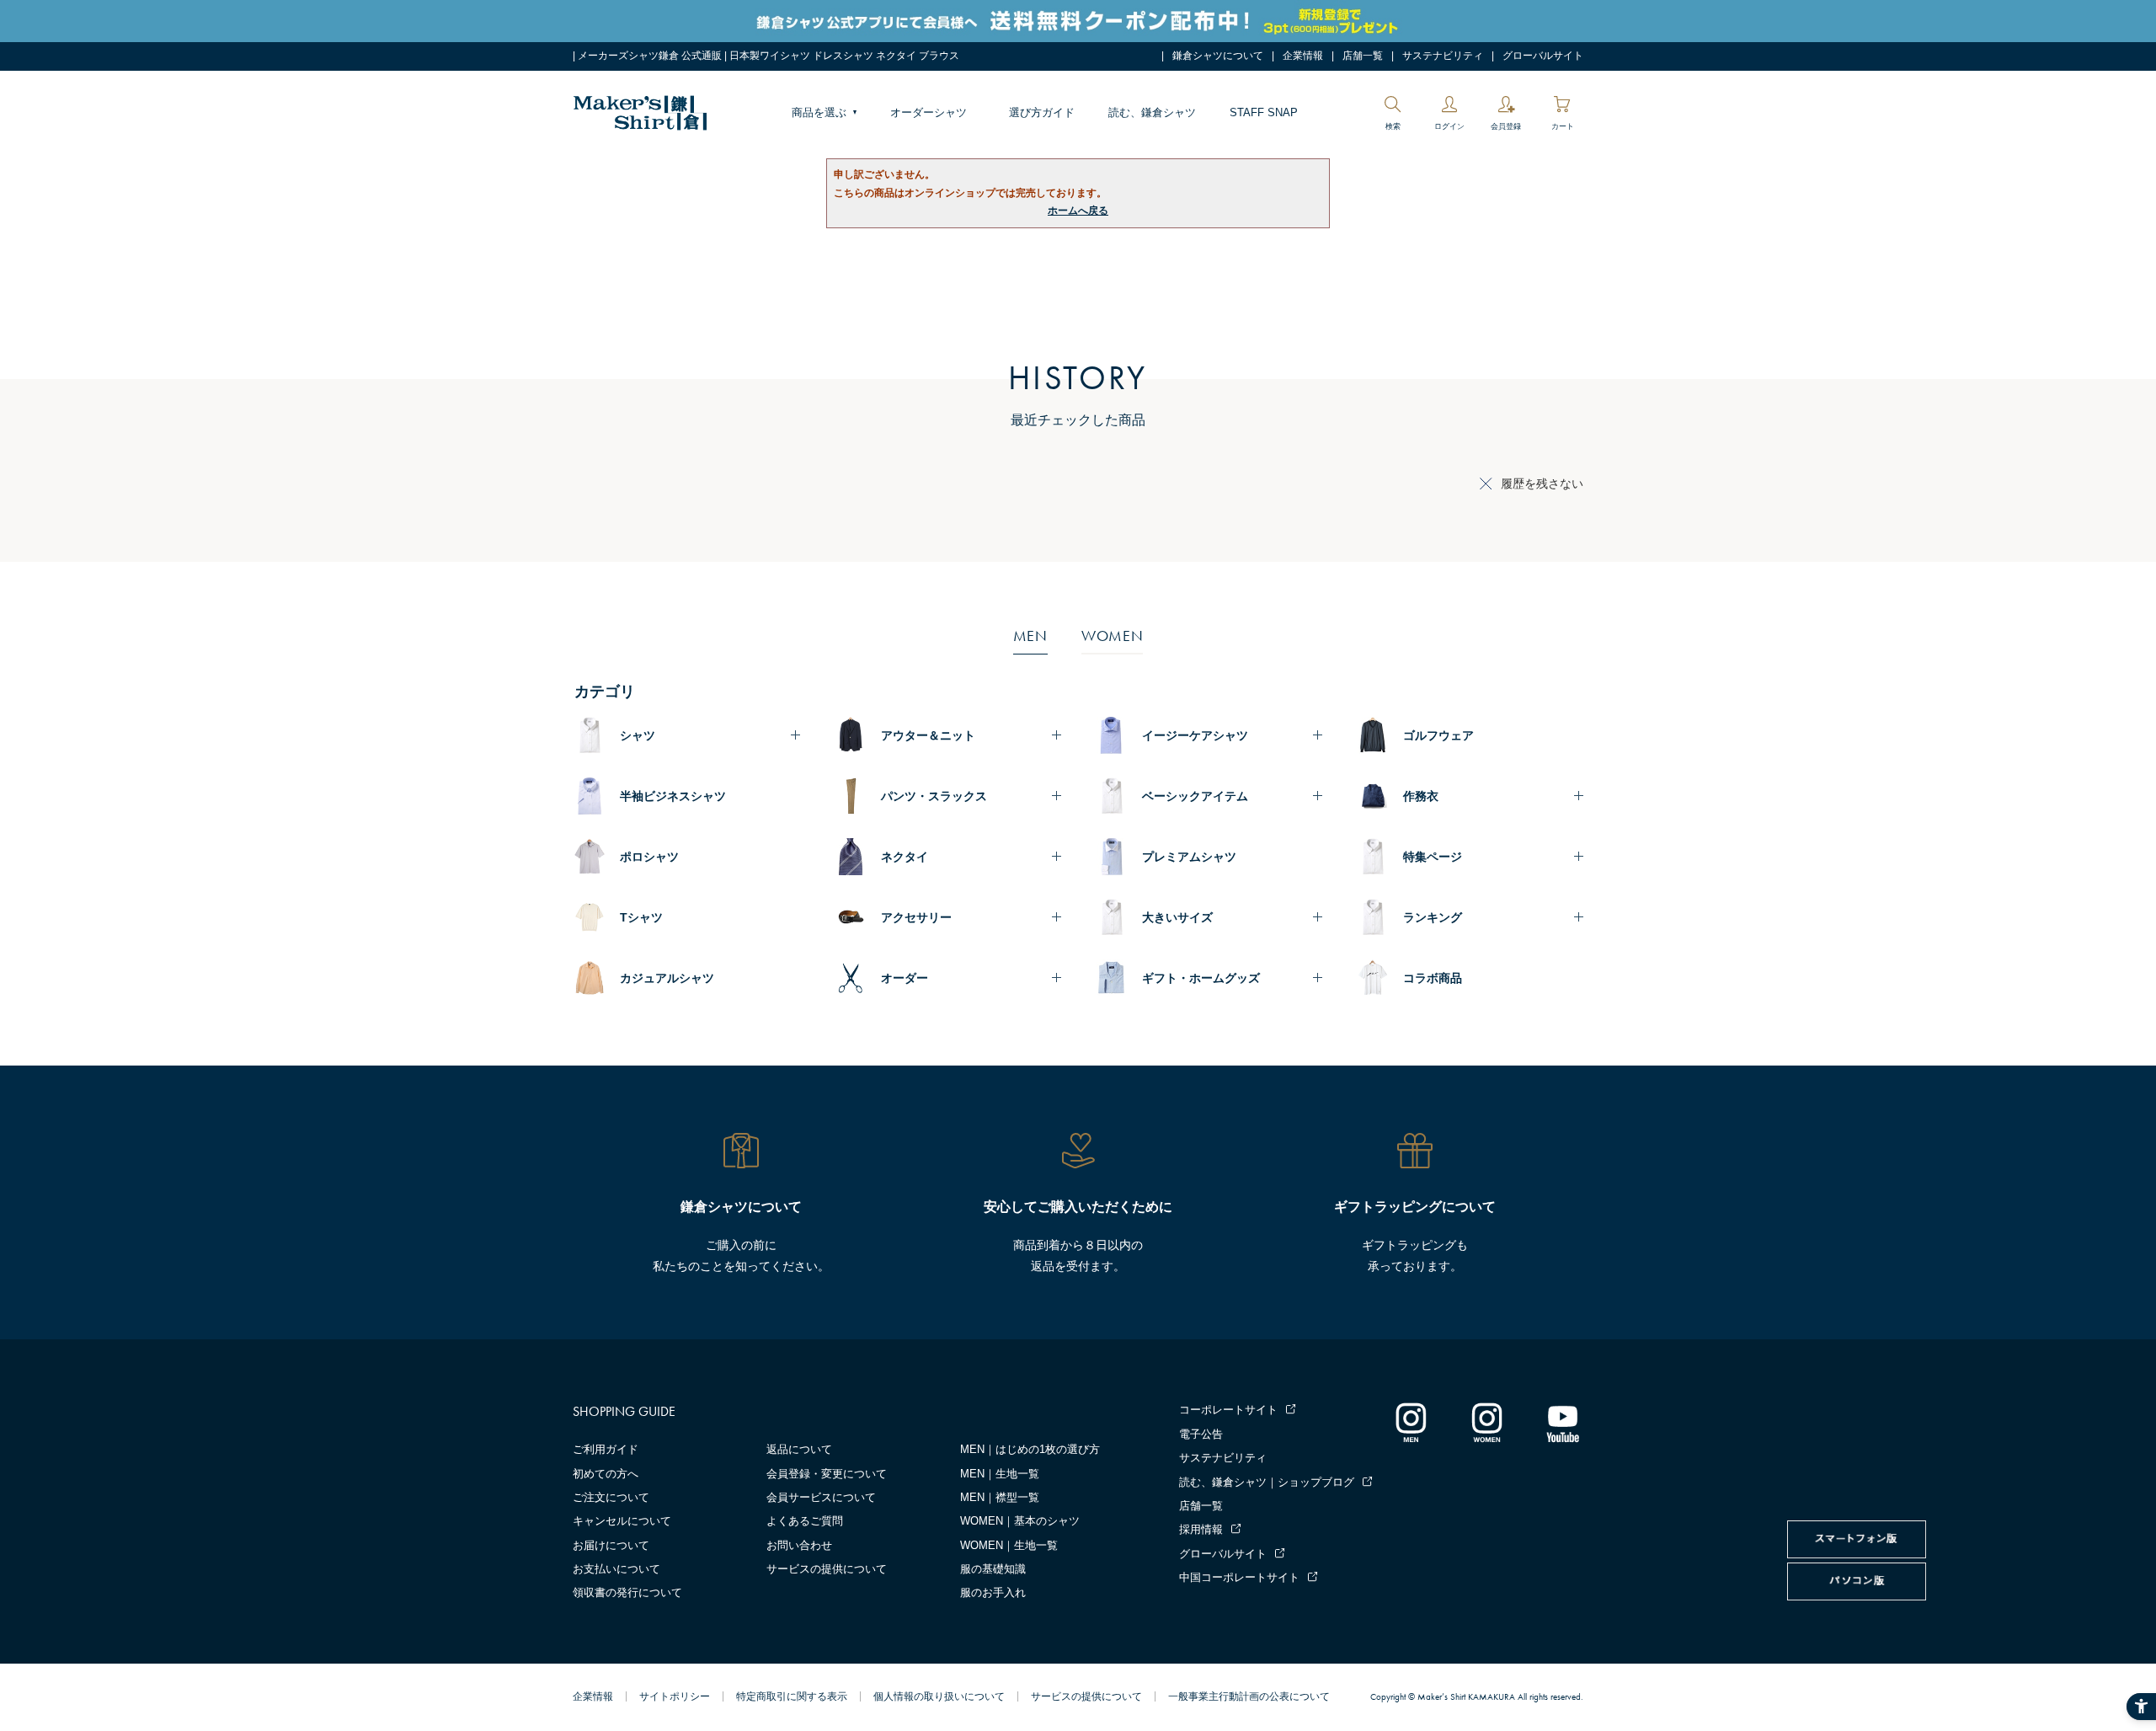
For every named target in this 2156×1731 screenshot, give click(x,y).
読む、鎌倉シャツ (1152, 112)
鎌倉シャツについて (1218, 56)
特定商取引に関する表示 (792, 1696)
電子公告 (1201, 1434)
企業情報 (1303, 56)
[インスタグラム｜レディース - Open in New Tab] (1486, 1422)
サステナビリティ (1443, 56)
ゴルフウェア (1438, 735)
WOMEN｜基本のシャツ (1020, 1521)
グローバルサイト (1543, 56)
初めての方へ (606, 1474)
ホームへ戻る (1078, 211)
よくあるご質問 (805, 1521)
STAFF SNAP (1264, 112)
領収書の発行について (627, 1592)
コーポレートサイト (1228, 1410)
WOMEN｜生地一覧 (1009, 1545)
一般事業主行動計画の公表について (1249, 1696)
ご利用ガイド (606, 1449)
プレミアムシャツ (1189, 857)
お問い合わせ (799, 1545)
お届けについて (611, 1545)
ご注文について (611, 1497)
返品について (799, 1449)
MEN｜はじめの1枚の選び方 (1030, 1449)
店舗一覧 (1363, 56)
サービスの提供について (827, 1569)
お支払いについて (616, 1569)
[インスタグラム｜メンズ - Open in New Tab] (1411, 1422)
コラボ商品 (1433, 978)
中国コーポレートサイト (1239, 1577)
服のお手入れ (993, 1592)
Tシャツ (641, 917)
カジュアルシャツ (667, 978)
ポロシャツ (649, 857)
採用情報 (1201, 1529)
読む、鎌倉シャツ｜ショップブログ (1267, 1482)
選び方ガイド (1042, 112)
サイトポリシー (675, 1696)
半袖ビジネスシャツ (673, 796)
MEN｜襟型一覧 (1000, 1497)
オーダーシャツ (929, 112)
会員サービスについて (821, 1497)
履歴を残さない (1542, 484)
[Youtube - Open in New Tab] (1562, 1422)
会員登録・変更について (827, 1474)
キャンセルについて (622, 1521)
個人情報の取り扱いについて (939, 1696)
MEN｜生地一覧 (1000, 1474)
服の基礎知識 (993, 1569)
